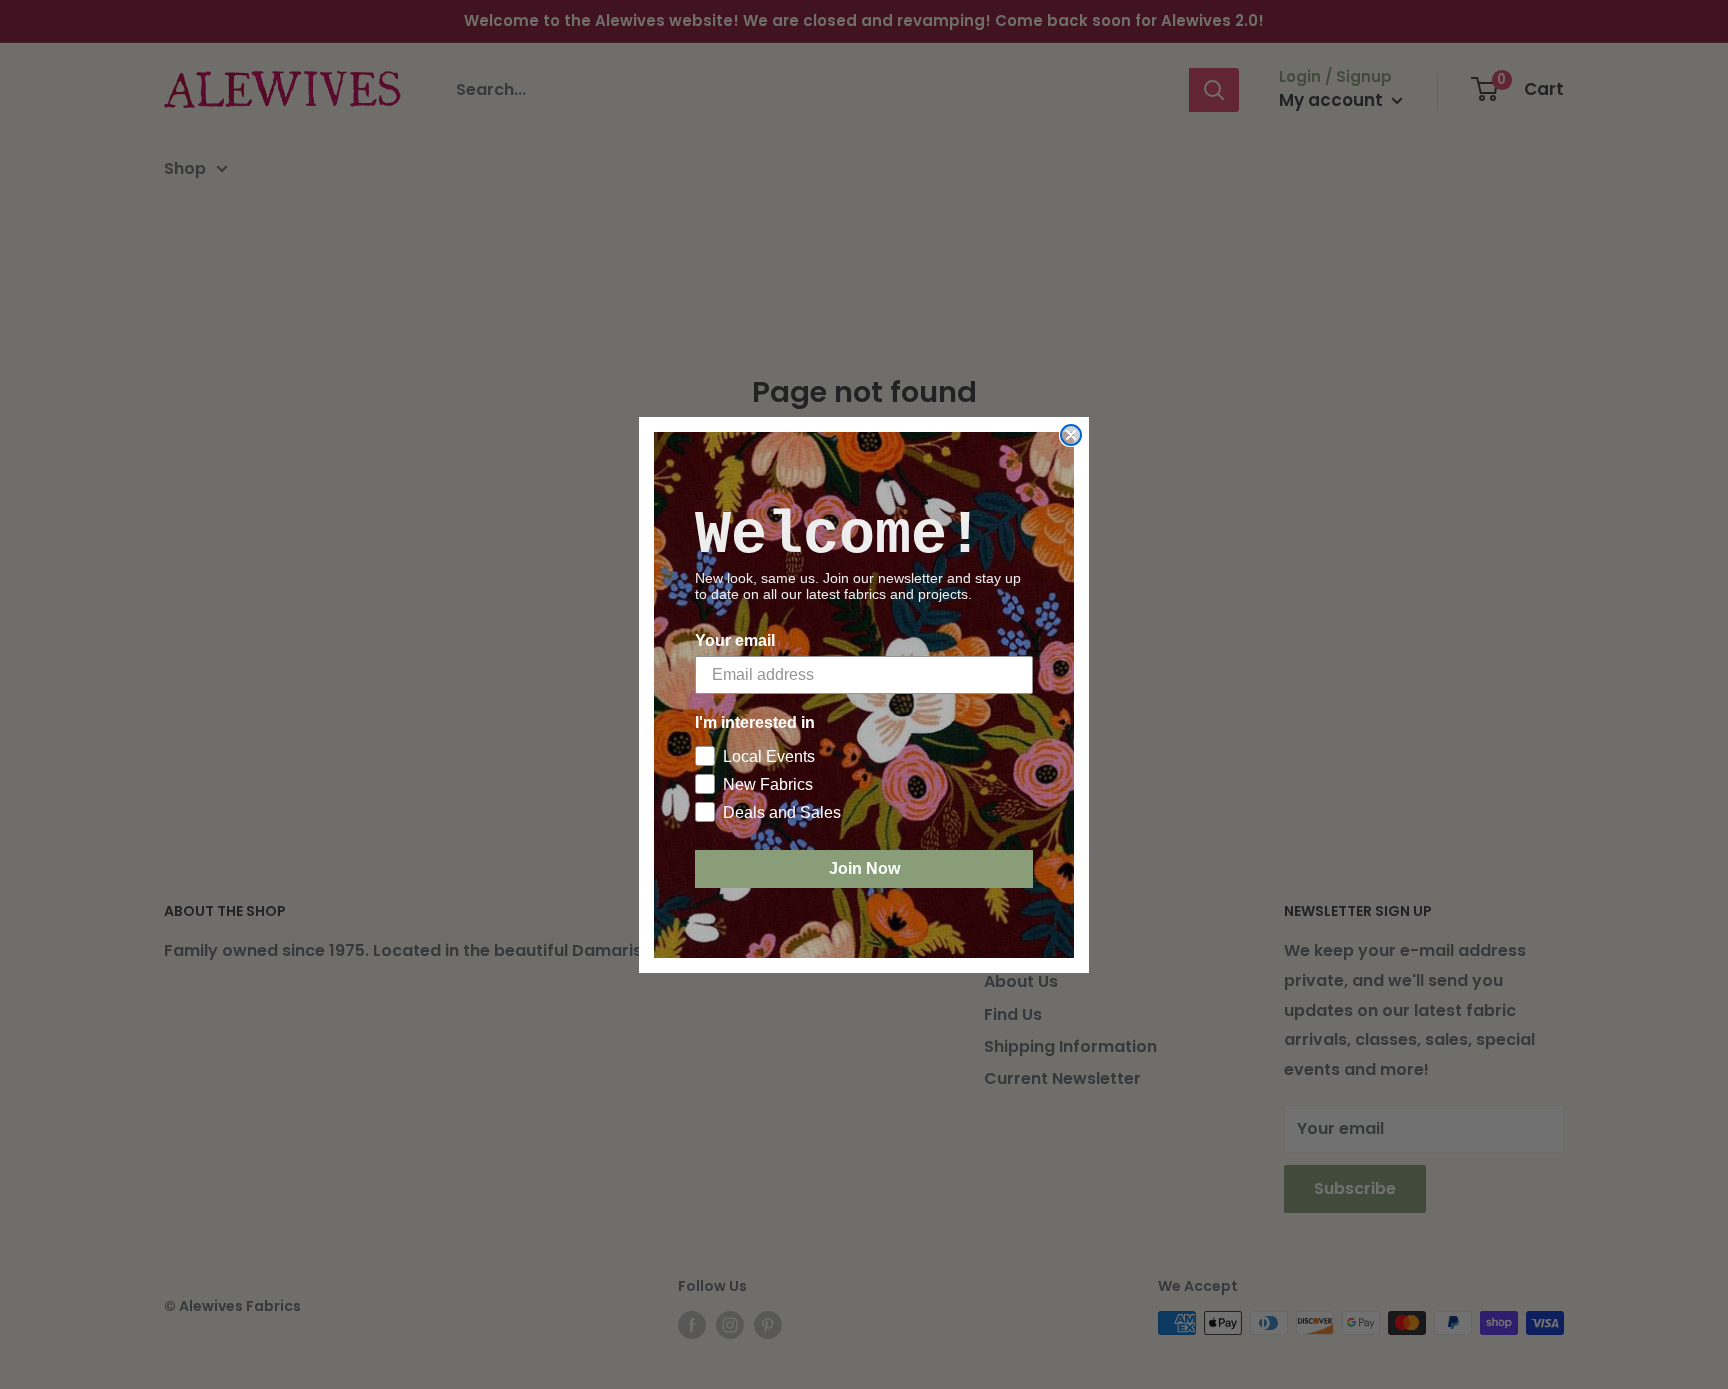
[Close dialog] (1071, 435)
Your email (735, 640)
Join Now (864, 868)
